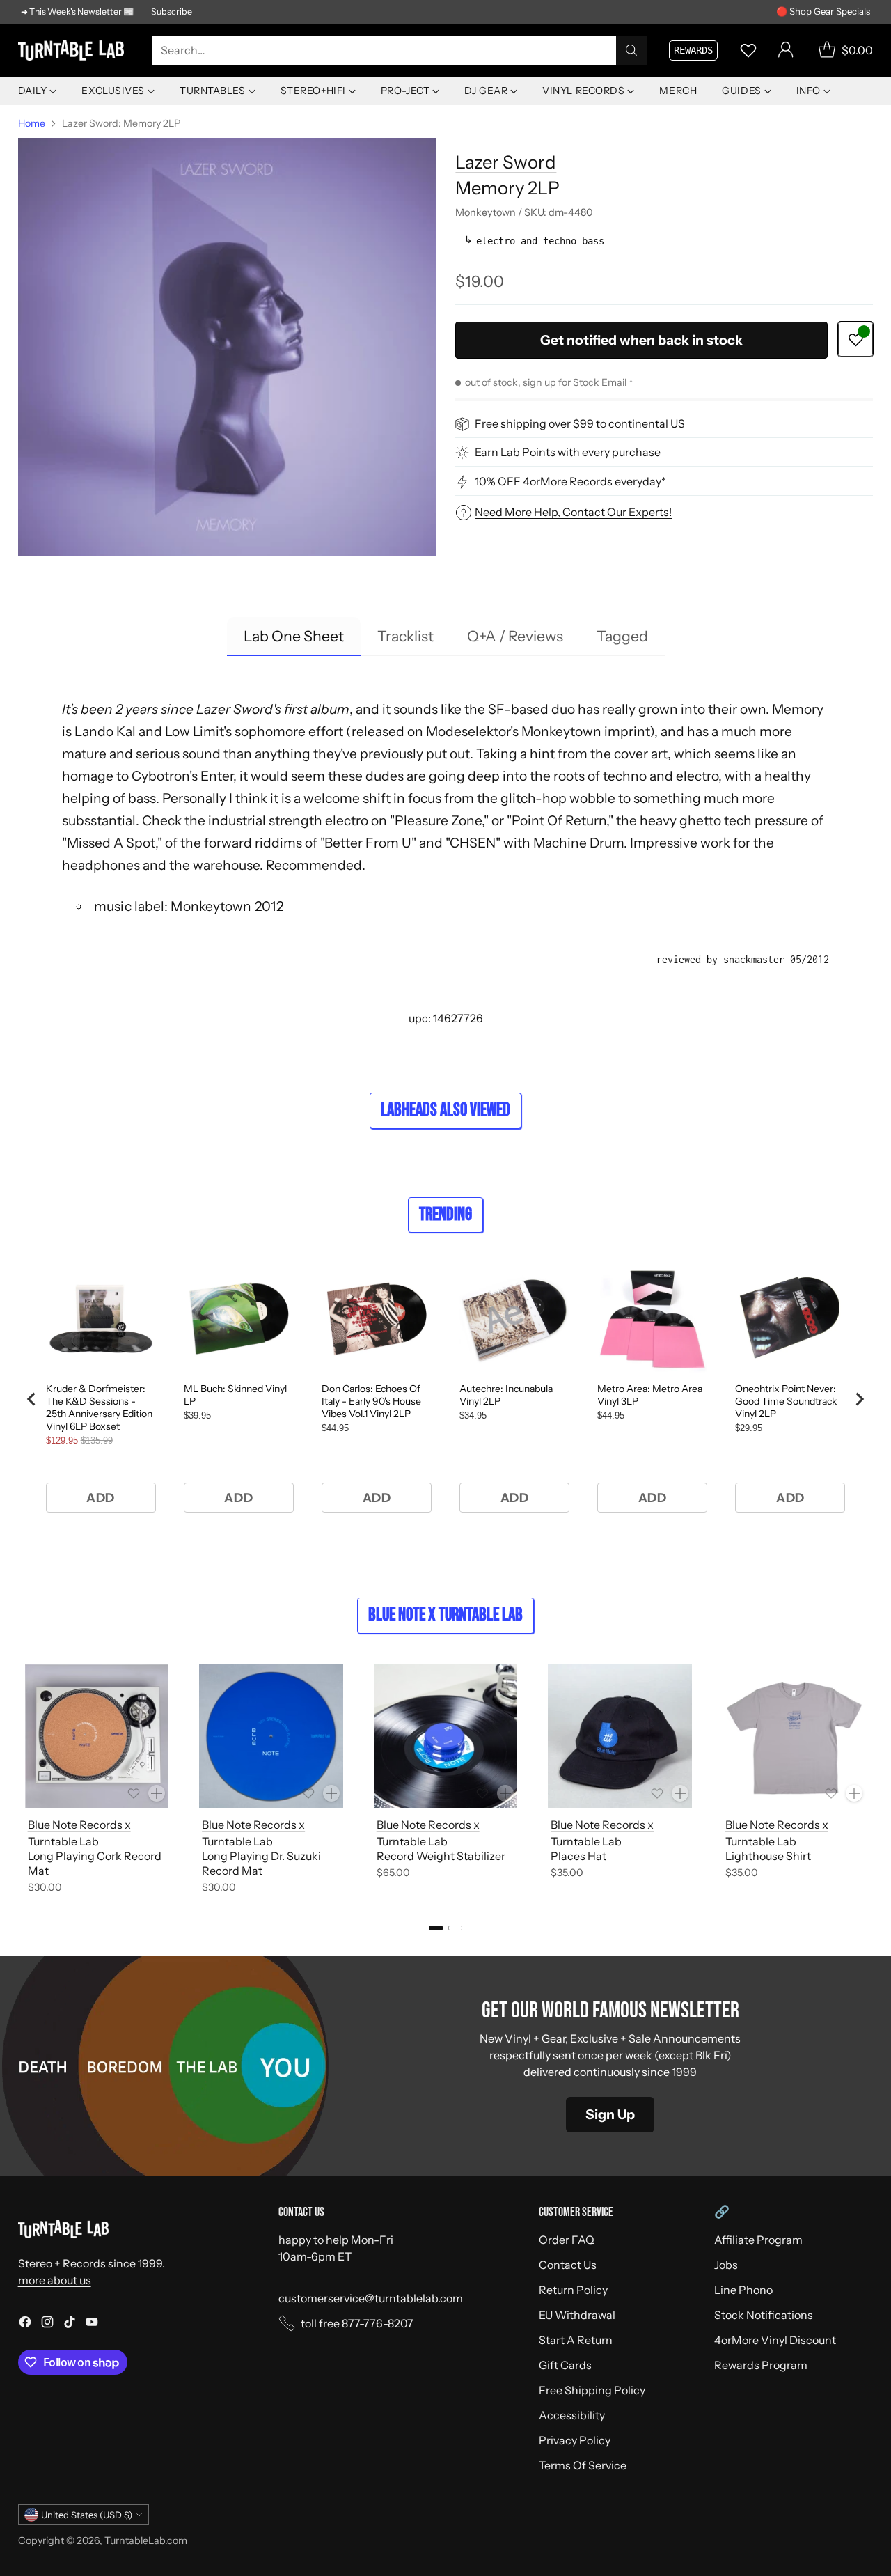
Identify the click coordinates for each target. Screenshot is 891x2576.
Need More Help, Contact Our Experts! (573, 512)
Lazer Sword (506, 162)
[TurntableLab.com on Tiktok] (70, 2324)
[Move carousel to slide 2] (455, 1928)
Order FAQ (567, 2240)
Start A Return (576, 2340)
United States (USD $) (87, 2515)
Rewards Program (761, 2365)
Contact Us (568, 2265)
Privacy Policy (575, 2440)
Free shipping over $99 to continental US (580, 424)
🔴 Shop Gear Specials (823, 11)
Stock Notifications (764, 2315)
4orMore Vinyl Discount (775, 2340)
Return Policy (573, 2290)
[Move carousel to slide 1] (436, 1928)
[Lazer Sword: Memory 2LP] (227, 347)
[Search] (631, 50)
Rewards (693, 50)
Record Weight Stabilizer (441, 1856)
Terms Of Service (583, 2465)
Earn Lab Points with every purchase (568, 453)
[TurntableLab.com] (74, 50)
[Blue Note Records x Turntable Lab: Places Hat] (620, 1736)
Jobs (726, 2265)
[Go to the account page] (786, 50)
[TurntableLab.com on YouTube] (92, 2324)
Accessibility (572, 2415)
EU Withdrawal (577, 2315)
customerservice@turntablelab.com (371, 2298)
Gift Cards (565, 2365)
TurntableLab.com (146, 2540)
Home (32, 123)
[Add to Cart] (157, 1793)
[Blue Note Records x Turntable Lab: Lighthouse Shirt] (795, 1736)
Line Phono (743, 2290)
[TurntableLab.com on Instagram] (47, 2324)
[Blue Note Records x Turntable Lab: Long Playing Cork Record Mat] (97, 1736)
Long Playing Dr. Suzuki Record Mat (261, 1863)
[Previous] (22, 1781)
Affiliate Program (758, 2240)
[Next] (869, 1781)
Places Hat (578, 1856)
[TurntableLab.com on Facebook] (25, 2324)
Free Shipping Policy (592, 2390)
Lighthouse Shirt (768, 1856)
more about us (55, 2280)
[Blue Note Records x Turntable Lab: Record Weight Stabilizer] (446, 1736)
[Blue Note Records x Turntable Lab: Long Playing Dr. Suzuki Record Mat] (271, 1736)
